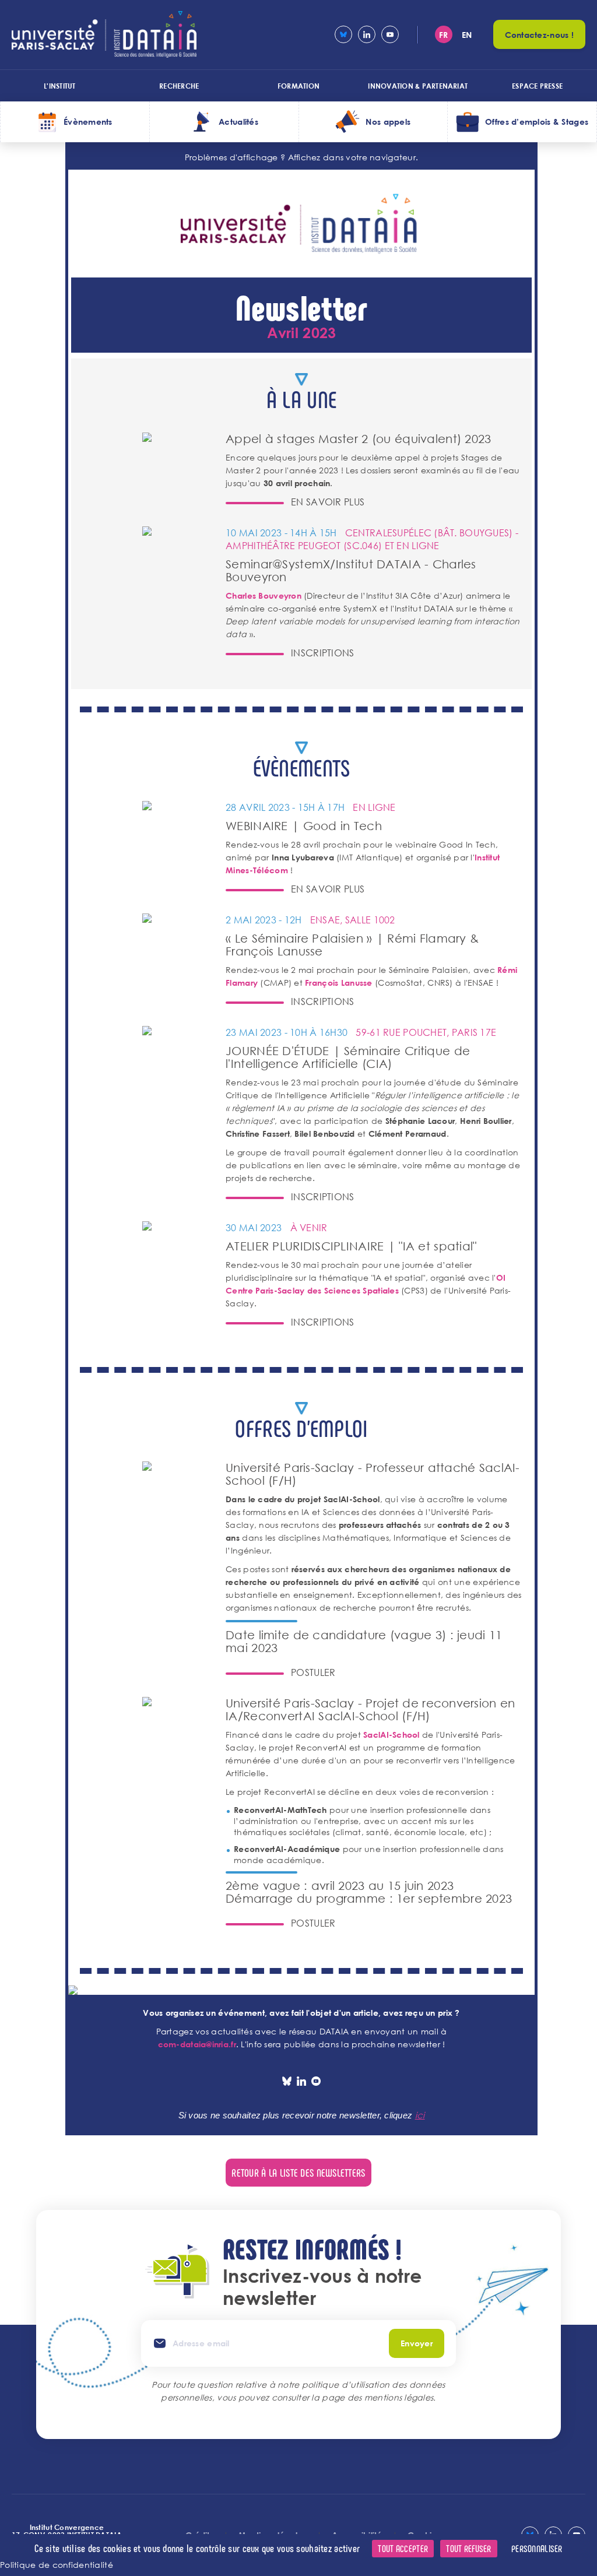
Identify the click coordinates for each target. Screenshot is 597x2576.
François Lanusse (338, 983)
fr (444, 35)
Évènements (88, 122)
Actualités (238, 122)
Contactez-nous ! (539, 35)
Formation (298, 86)
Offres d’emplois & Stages (537, 122)
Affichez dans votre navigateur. (353, 157)
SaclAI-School (391, 1735)
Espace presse (537, 86)
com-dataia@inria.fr (197, 2044)
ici (420, 2115)
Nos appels (388, 122)
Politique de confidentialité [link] (57, 2565)
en (467, 35)
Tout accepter (403, 2548)
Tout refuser (468, 2548)
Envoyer (417, 2343)
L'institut (59, 86)
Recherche (179, 86)
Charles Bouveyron (264, 595)
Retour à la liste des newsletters (298, 2173)
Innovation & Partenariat (418, 86)
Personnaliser (537, 2548)
